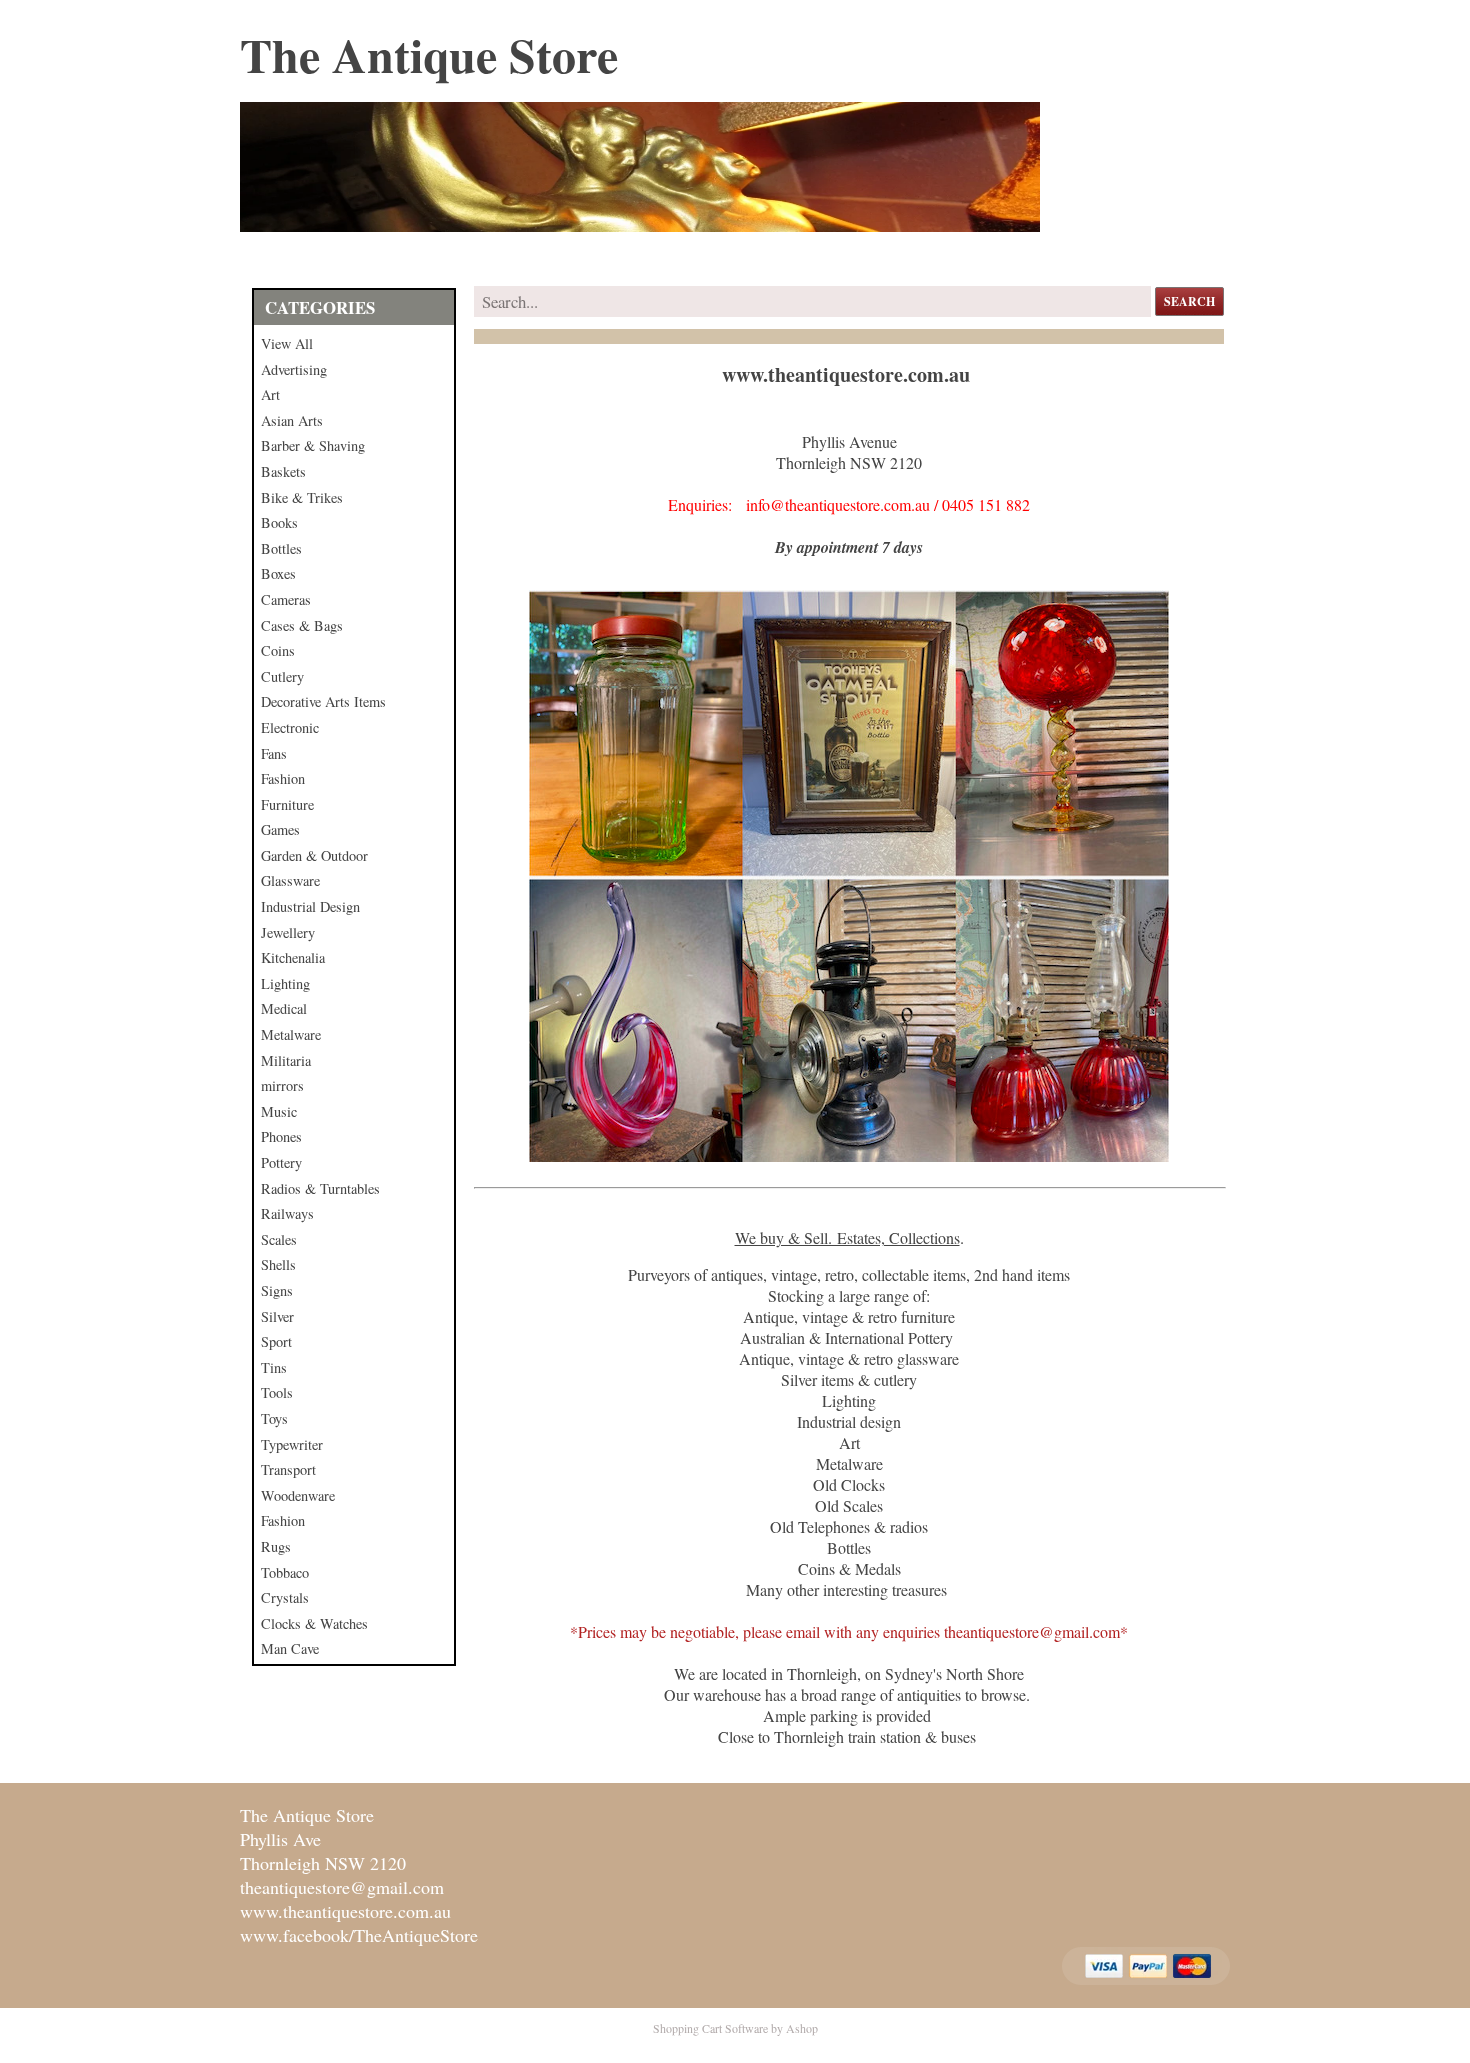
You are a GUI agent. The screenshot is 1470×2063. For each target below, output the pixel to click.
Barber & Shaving (313, 445)
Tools (277, 1392)
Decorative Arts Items (323, 701)
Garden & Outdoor (314, 855)
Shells (278, 1264)
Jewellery (288, 932)
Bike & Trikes (302, 497)
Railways (287, 1213)
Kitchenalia (293, 957)
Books (279, 522)
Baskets (283, 471)
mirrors (282, 1085)
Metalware (291, 1034)
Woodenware (298, 1495)
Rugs (276, 1546)
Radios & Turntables (320, 1188)
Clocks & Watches (314, 1623)
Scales (279, 1239)
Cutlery (282, 676)
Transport (288, 1469)
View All (287, 343)
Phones (281, 1136)
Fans (274, 753)
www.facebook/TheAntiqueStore (359, 1935)
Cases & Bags (302, 625)
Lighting (285, 983)
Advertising (294, 369)
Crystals (285, 1597)
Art (270, 394)
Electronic (290, 727)
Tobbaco (285, 1572)
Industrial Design (310, 906)
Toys (274, 1418)
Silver (277, 1316)
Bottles (281, 548)
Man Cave (290, 1648)
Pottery (281, 1162)
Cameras (286, 599)
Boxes (278, 573)
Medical (284, 1008)
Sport (276, 1341)
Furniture (287, 804)
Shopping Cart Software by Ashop (735, 2028)
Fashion (283, 778)
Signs (277, 1290)
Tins (274, 1367)
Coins (278, 650)
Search (1189, 301)
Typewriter (292, 1444)
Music (279, 1111)
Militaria (286, 1060)
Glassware (290, 880)
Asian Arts (292, 420)
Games (280, 829)
